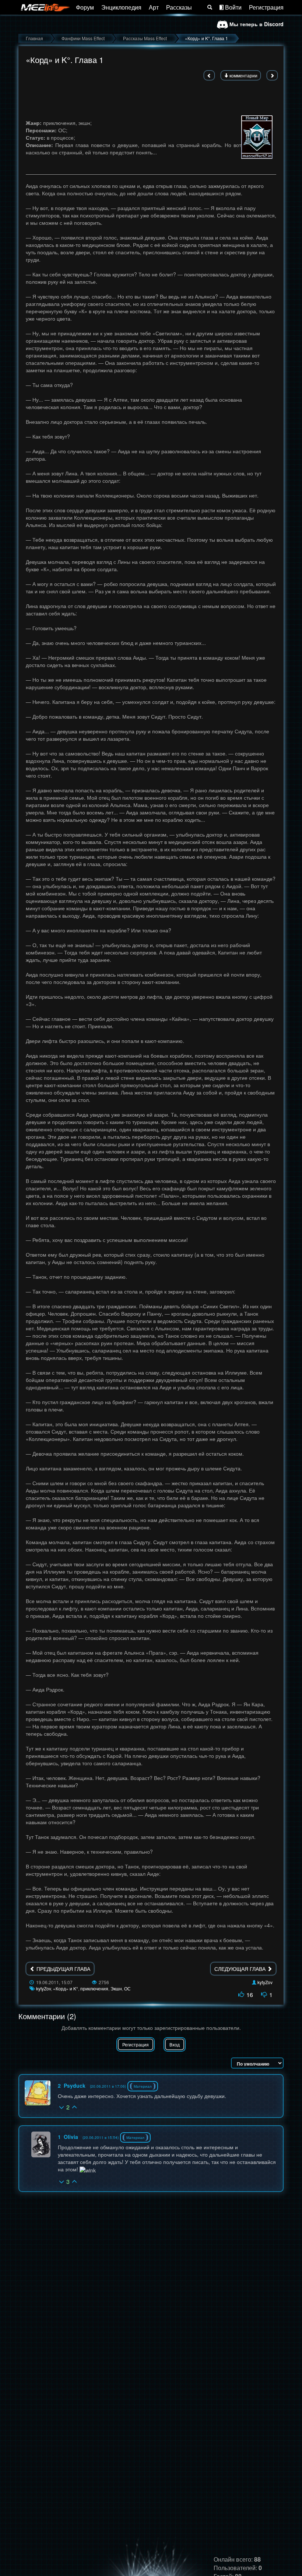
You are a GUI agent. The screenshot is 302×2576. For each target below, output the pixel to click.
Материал (143, 2086)
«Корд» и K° (66, 1988)
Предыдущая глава (63, 1969)
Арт (154, 7)
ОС (127, 1988)
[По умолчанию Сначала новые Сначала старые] (257, 2063)
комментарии (243, 75)
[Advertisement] (151, 95)
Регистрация (266, 7)
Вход (175, 2044)
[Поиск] (210, 7)
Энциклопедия (121, 7)
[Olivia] (41, 2144)
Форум (85, 7)
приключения (94, 1988)
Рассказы (179, 7)
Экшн (116, 1988)
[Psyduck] (38, 2093)
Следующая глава (241, 1969)
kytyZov (265, 1982)
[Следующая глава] (272, 75)
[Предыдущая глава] (209, 75)
